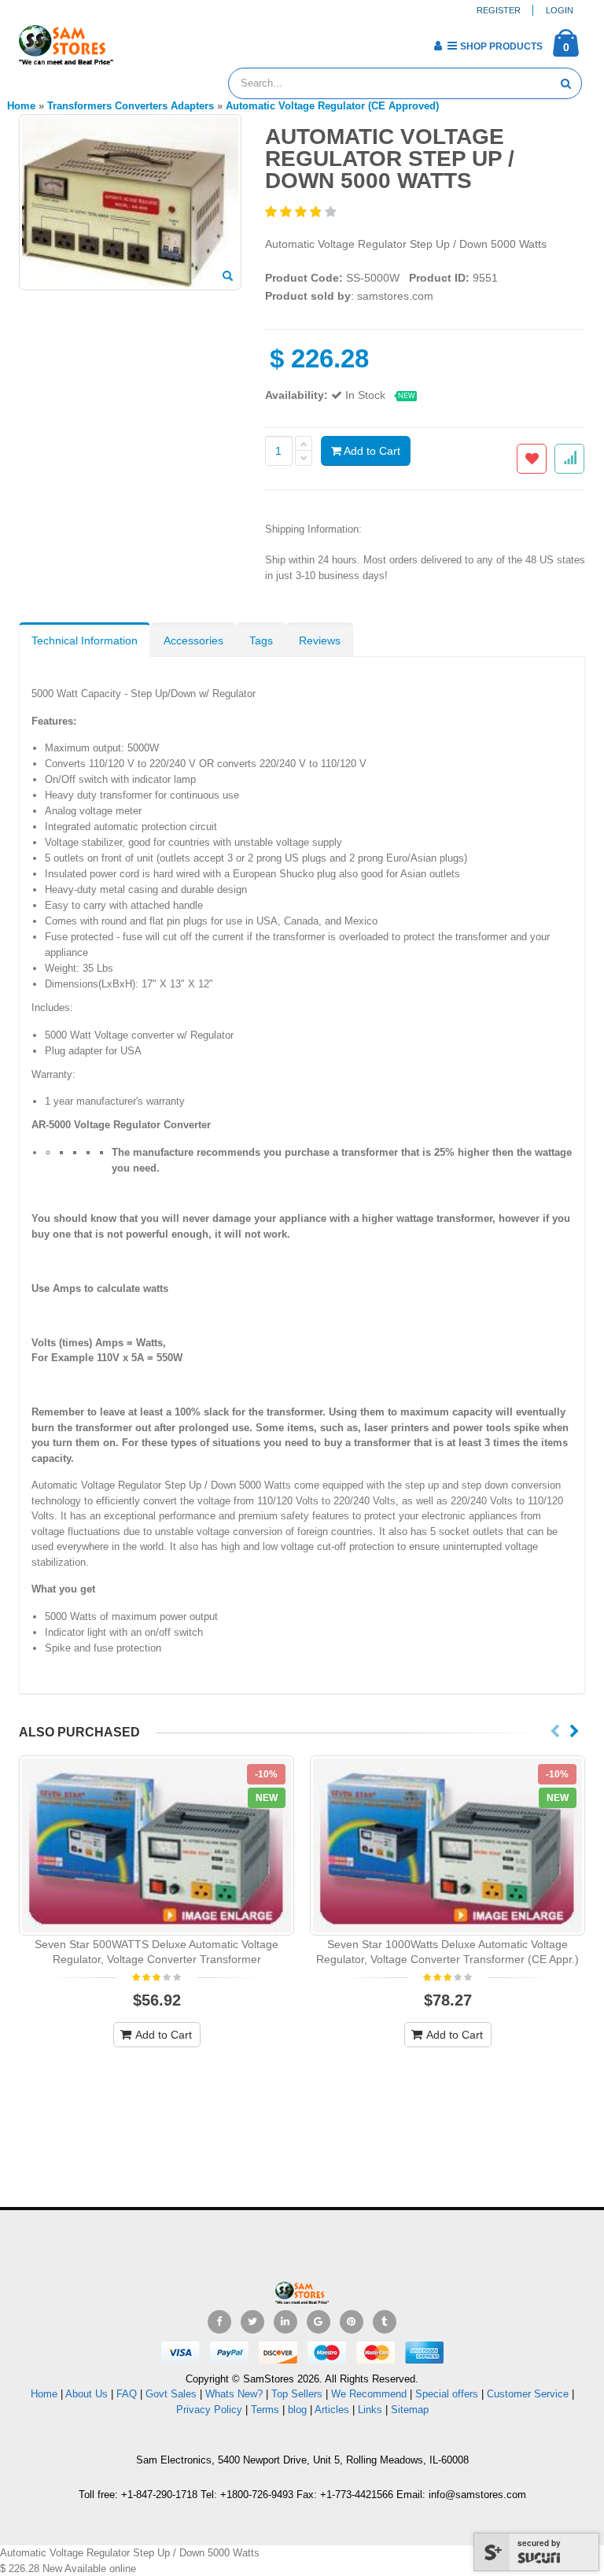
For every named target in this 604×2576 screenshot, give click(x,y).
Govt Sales (171, 2394)
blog (297, 2410)
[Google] (319, 2322)
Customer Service (528, 2394)
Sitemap (410, 2410)
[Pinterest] (352, 2322)
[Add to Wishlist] (532, 459)
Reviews (320, 640)
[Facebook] (219, 2322)
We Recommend (369, 2394)
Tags (261, 640)
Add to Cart (371, 451)
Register (499, 10)
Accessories (193, 640)
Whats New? (234, 2394)
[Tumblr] (385, 2322)
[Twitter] (252, 2322)
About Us (87, 2394)
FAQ (127, 2394)
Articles (332, 2410)
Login (560, 10)
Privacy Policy (209, 2410)
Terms (267, 2410)
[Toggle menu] (131, 41)
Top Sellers (297, 2394)
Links (370, 2410)
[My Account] (438, 46)
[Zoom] (228, 277)
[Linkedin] (285, 2322)
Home (44, 2394)
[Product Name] (157, 1845)
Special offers (447, 2394)
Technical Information (85, 640)
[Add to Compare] (569, 459)
